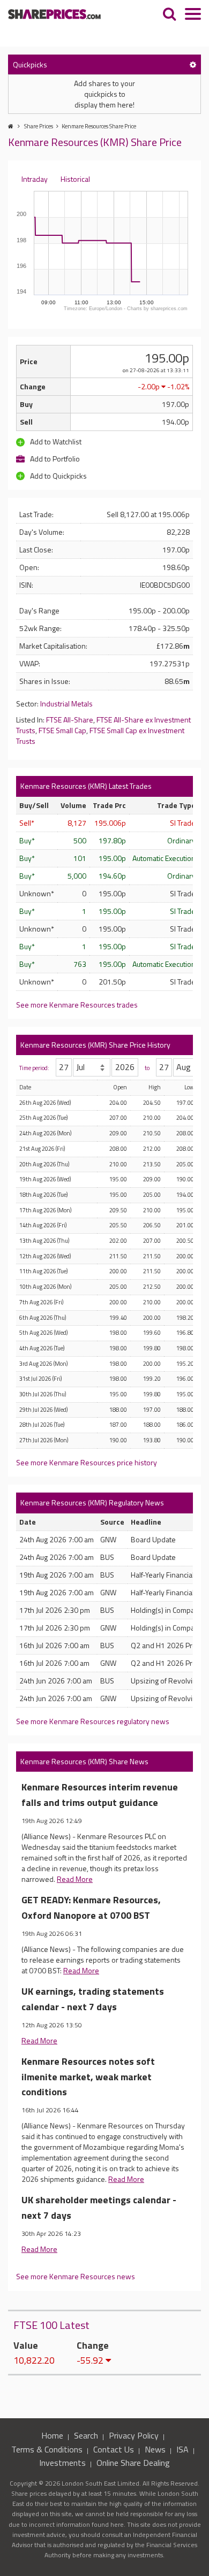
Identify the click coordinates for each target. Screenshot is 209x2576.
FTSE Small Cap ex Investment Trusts (100, 736)
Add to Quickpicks (58, 476)
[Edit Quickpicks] (193, 64)
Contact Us (114, 2449)
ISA (182, 2449)
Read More (75, 1879)
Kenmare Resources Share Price (99, 126)
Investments (62, 2463)
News (155, 2449)
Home (52, 2435)
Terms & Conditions (47, 2449)
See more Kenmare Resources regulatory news (93, 1721)
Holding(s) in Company (167, 1610)
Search (86, 2435)
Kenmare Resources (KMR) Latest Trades (86, 786)
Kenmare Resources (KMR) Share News (84, 1761)
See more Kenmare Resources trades (77, 1005)
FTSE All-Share (70, 720)
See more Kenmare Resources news (76, 2276)
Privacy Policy (134, 2435)
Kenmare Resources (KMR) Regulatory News (92, 1502)
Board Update (153, 1539)
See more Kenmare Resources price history (87, 1462)
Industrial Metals (66, 703)
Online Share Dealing (133, 2463)
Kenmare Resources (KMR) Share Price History (95, 1045)
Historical (75, 179)
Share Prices (39, 126)
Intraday (35, 179)
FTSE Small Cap (62, 730)
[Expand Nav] (193, 15)
